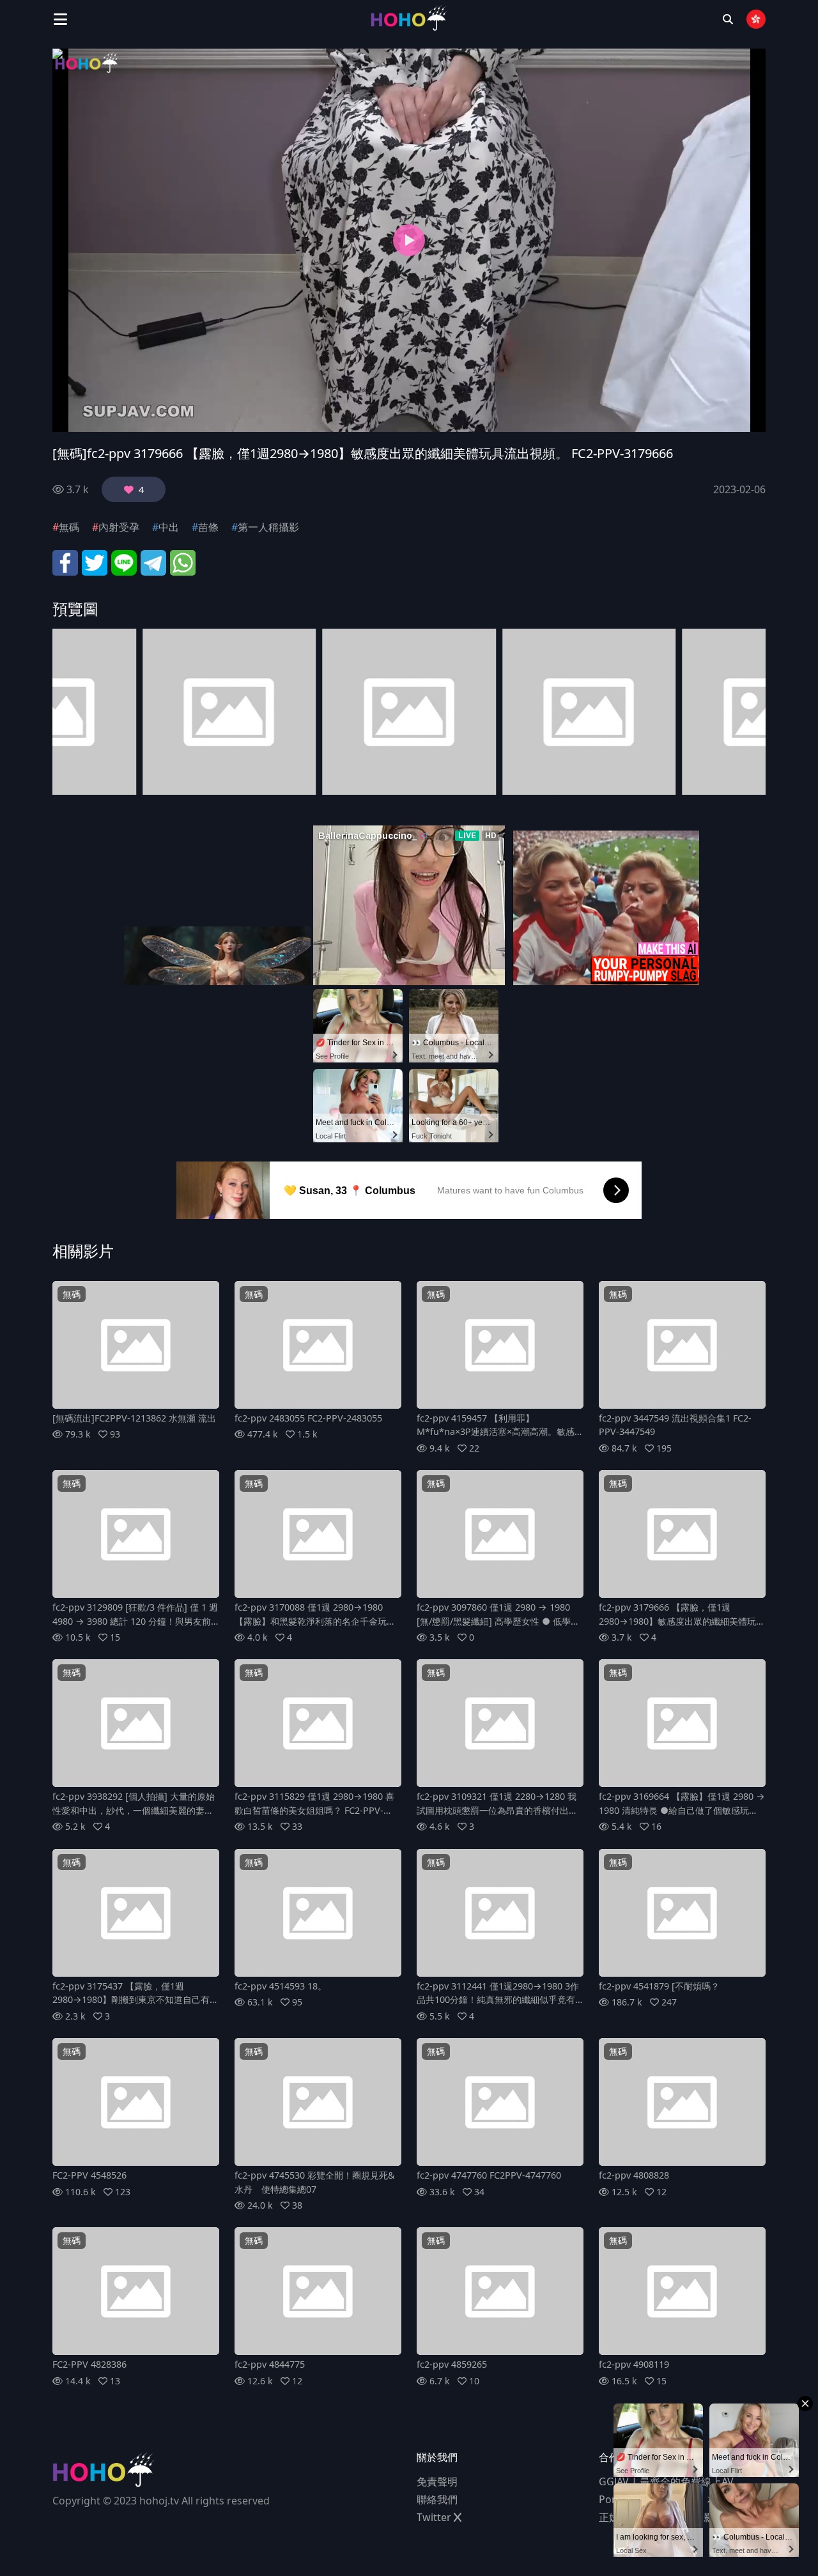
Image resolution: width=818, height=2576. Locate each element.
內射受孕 (119, 527)
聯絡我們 (437, 2499)
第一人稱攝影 (268, 527)
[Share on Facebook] (65, 562)
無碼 (69, 527)
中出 (169, 527)
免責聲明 (437, 2481)
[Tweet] (95, 562)
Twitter (435, 2517)
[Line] (124, 562)
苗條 (208, 527)
